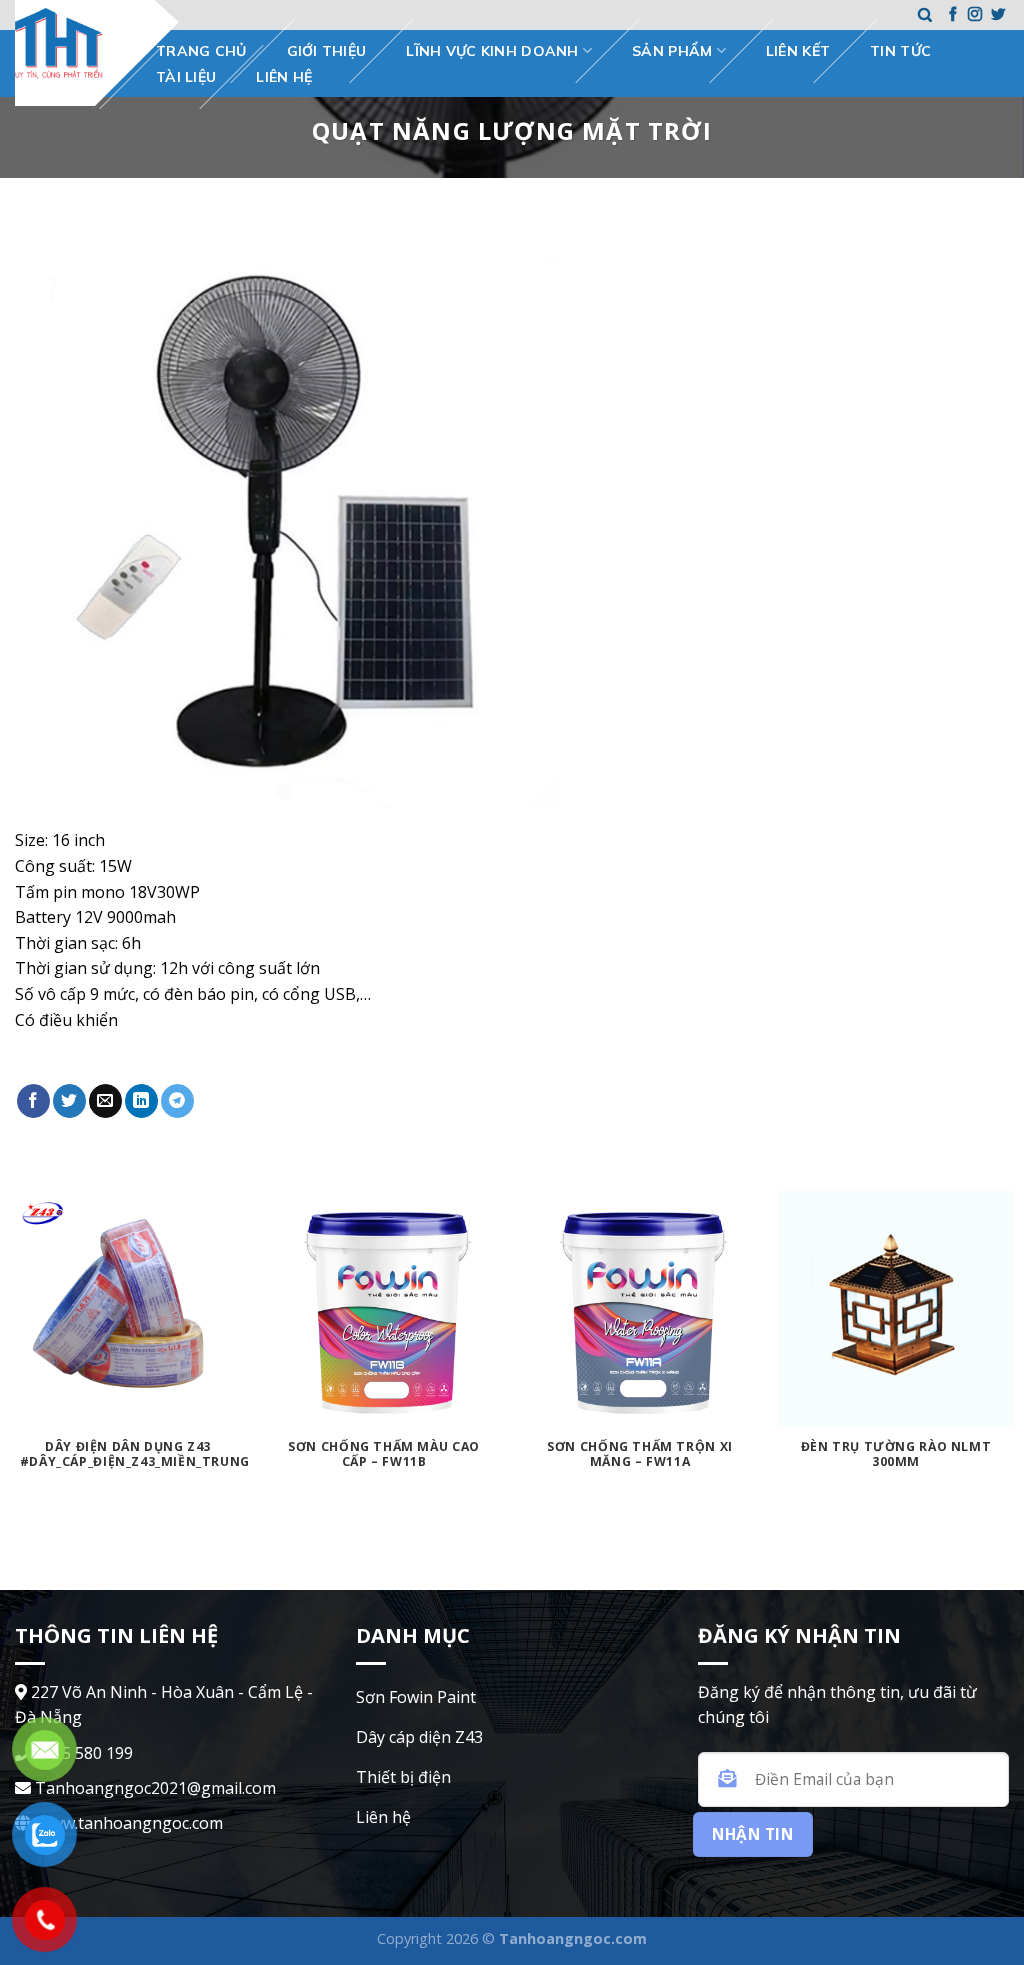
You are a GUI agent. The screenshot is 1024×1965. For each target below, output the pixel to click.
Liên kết (798, 51)
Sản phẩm (672, 51)
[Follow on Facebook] (953, 15)
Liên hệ (284, 77)
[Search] (925, 15)
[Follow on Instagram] (975, 15)
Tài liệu (186, 77)
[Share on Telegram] (177, 1101)
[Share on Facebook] (33, 1101)
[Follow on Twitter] (998, 15)
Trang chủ (201, 51)
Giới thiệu (327, 51)
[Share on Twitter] (69, 1101)
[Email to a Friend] (105, 1101)
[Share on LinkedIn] (141, 1101)
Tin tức (900, 51)
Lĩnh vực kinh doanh (492, 51)
